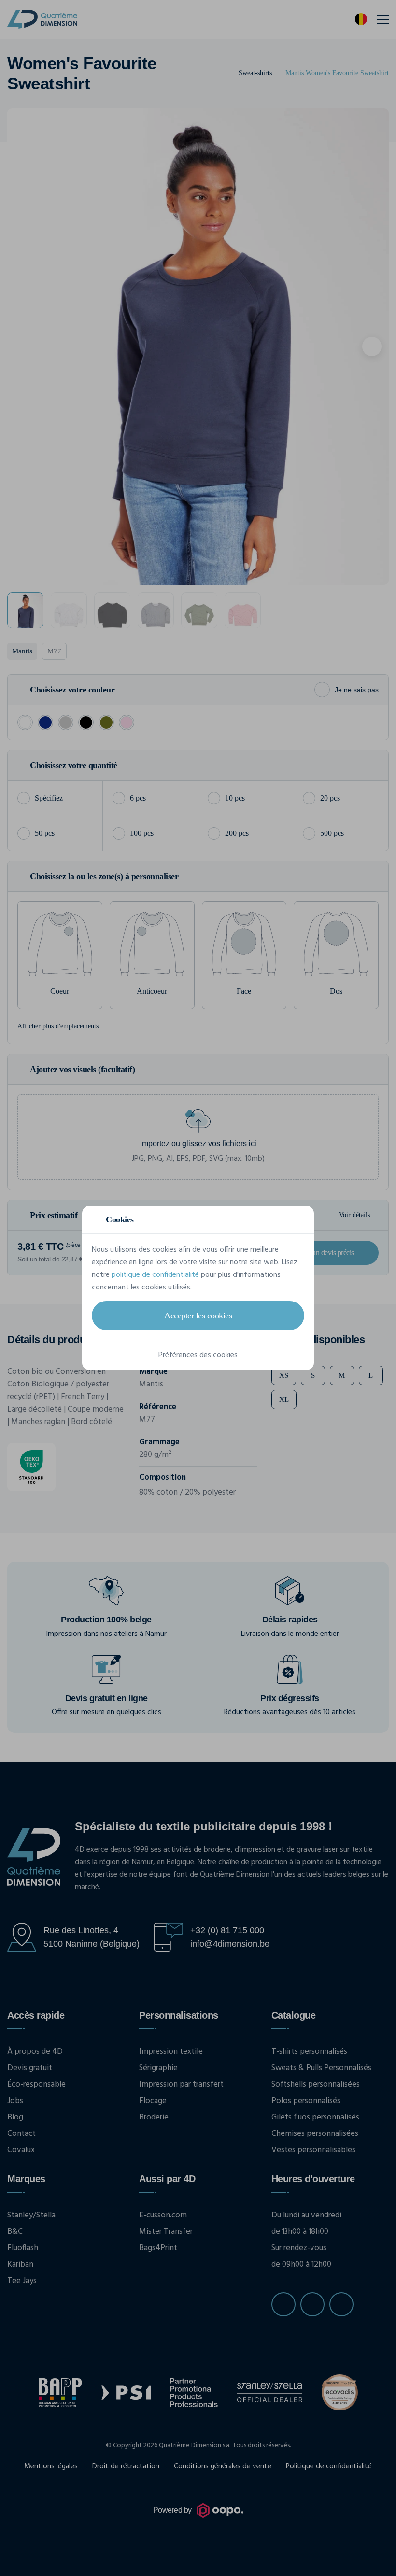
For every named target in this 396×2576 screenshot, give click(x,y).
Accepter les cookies (198, 1316)
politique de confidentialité (155, 1275)
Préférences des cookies (198, 1355)
